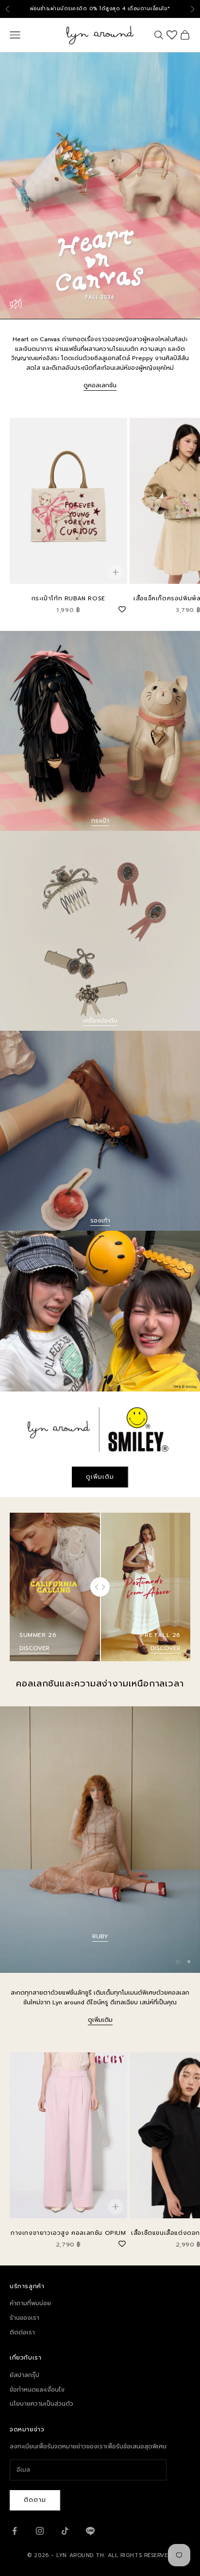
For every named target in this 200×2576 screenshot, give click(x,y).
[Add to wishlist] (122, 608)
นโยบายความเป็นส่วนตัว (42, 2404)
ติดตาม (35, 2500)
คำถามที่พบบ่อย (30, 2303)
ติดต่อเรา (22, 2332)
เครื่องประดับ (100, 1021)
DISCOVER (34, 1648)
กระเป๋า (100, 821)
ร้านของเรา (25, 2318)
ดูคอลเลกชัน (100, 385)
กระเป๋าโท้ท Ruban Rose (68, 598)
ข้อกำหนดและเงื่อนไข (37, 2390)
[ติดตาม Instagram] (40, 2531)
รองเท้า (100, 1221)
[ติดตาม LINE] (90, 2531)
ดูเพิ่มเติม (100, 1477)
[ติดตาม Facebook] (15, 2531)
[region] (100, 1840)
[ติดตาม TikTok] (65, 2531)
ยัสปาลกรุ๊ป (25, 2375)
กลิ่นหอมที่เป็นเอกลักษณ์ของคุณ (100, 1936)
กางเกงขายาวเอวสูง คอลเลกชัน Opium (68, 2233)
